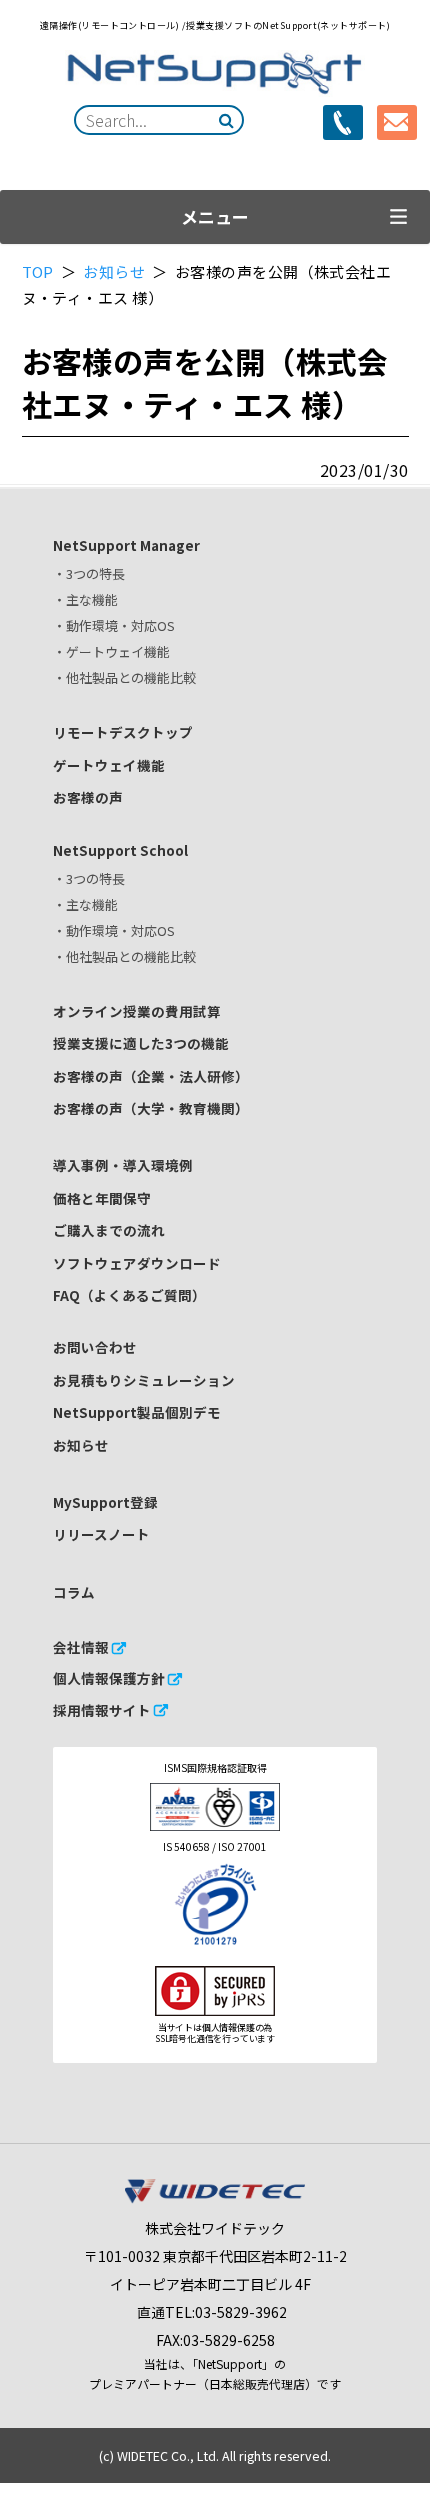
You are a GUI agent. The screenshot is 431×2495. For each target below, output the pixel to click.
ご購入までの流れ (109, 1230)
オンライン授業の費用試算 (137, 1011)
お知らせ (115, 271)
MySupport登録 (105, 1502)
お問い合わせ (95, 1347)
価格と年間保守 (102, 1198)
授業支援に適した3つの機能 (141, 1043)
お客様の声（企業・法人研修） (151, 1076)
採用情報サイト (102, 1710)
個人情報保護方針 (109, 1678)
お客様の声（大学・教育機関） (151, 1108)
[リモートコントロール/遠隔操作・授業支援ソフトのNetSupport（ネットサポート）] (215, 73)
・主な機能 (85, 599)
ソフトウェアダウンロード (137, 1263)
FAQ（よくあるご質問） (129, 1295)
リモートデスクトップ (123, 732)
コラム (74, 1592)
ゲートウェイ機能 (109, 765)
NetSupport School (120, 850)
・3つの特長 (89, 573)
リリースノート (101, 1534)
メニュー (215, 216)
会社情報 (81, 1647)
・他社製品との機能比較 (124, 677)
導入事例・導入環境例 (123, 1165)
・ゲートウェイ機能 (111, 651)
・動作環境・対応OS (114, 625)
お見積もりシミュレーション (144, 1380)
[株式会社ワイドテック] (215, 2198)
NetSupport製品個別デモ (137, 1412)
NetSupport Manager (126, 545)
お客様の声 (88, 797)
